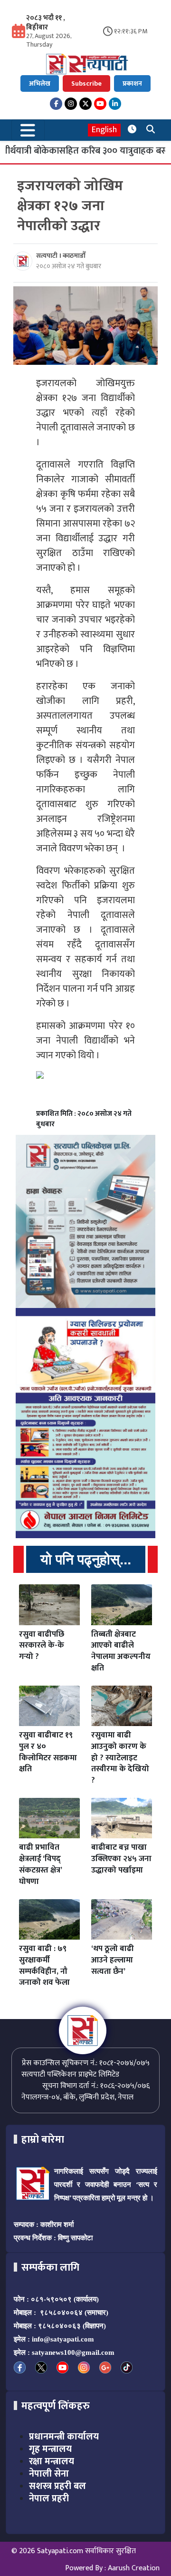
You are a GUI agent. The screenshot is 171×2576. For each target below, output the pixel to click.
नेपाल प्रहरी (49, 2498)
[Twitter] (85, 104)
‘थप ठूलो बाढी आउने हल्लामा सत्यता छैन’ (113, 1960)
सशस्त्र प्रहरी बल (57, 2486)
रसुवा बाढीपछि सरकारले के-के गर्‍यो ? (42, 1646)
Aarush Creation (134, 2568)
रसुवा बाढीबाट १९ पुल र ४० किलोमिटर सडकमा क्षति (48, 1752)
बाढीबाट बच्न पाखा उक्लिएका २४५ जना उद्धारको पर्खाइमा (121, 1859)
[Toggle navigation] (28, 130)
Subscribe (86, 83)
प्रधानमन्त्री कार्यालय (64, 2437)
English (104, 130)
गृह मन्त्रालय (50, 2449)
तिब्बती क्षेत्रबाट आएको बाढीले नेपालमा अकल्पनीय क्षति (121, 1651)
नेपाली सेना (49, 2474)
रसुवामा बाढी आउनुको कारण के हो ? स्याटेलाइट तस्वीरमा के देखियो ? (120, 1758)
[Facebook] (56, 104)
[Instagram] (71, 104)
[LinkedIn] (115, 104)
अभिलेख (40, 83)
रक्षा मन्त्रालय (52, 2461)
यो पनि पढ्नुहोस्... (86, 1559)
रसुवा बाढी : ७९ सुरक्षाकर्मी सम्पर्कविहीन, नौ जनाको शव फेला (44, 1966)
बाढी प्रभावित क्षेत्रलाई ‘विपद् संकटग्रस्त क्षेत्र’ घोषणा (40, 1864)
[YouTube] (100, 104)
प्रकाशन (132, 83)
